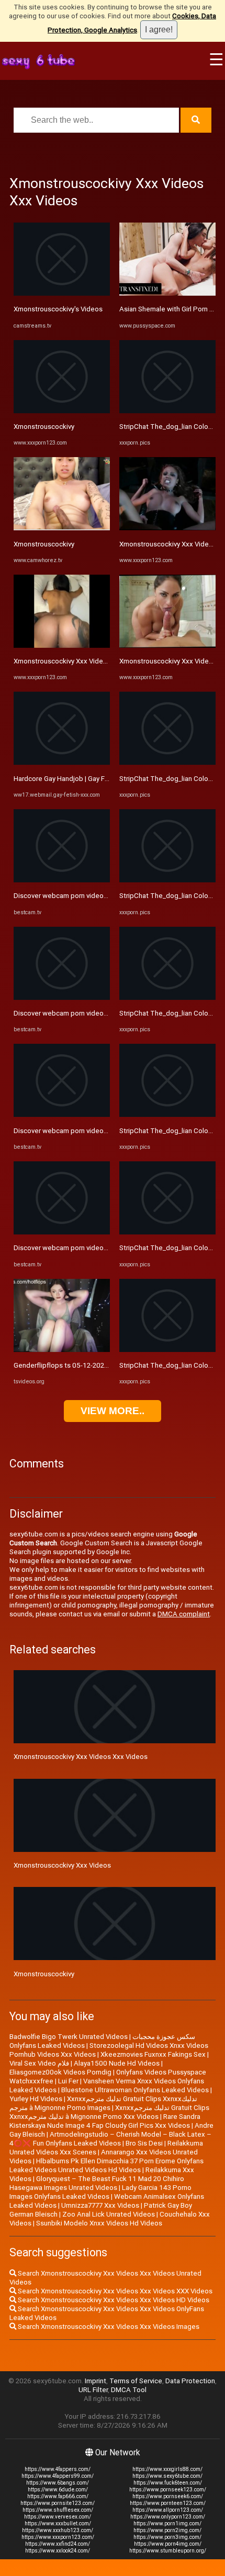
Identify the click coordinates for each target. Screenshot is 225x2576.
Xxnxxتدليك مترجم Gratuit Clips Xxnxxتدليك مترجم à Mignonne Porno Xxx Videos (109, 2112)
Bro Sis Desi (144, 2143)
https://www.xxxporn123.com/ (58, 2537)
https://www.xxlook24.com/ (58, 2551)
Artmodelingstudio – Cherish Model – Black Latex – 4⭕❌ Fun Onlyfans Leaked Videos (110, 2139)
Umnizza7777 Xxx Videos (100, 2205)
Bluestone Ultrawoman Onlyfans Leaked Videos (135, 2090)
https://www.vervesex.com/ (58, 2517)
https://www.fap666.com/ (58, 2496)
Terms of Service (136, 2381)
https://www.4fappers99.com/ (58, 2476)
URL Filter (93, 2390)
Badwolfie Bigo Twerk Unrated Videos (69, 2037)
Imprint (95, 2381)
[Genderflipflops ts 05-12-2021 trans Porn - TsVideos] (62, 1350)
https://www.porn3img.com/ (167, 2537)
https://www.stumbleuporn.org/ (168, 2551)
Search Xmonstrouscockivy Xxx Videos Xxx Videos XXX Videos (114, 2291)
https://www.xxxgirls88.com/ (167, 2469)
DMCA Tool (129, 2390)
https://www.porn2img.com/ (167, 2530)
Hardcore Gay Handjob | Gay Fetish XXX (74, 779)
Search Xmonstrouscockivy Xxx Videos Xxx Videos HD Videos (113, 2300)
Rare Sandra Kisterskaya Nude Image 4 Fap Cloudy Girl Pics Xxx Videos (105, 2121)
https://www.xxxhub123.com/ (58, 2530)
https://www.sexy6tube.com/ (167, 2476)
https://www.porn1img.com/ (167, 2523)
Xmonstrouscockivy (44, 427)
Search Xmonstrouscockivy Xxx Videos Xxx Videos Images (108, 2327)
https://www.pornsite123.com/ (58, 2503)
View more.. (113, 1411)
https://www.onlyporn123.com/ (168, 2517)
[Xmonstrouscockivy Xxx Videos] (62, 645)
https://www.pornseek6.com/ (168, 2496)
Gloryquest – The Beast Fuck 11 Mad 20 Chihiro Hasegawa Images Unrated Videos (97, 2183)
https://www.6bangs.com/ (58, 2483)
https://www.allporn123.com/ (168, 2510)
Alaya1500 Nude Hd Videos (117, 2063)
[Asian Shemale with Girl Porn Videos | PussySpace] (167, 293)
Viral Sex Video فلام (39, 2063)
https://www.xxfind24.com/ (58, 2544)
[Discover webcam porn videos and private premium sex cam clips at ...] (62, 880)
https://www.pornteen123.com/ (168, 2503)
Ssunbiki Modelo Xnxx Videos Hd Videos (99, 2223)
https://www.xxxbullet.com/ (58, 2523)
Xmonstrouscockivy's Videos (58, 309)
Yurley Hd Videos (36, 2099)
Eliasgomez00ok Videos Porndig (60, 2072)
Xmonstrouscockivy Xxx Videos (62, 661)
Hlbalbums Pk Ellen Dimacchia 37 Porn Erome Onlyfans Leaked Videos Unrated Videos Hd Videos (106, 2165)
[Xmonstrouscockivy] (62, 411)
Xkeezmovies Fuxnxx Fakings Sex (153, 2054)
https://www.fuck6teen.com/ (168, 2483)
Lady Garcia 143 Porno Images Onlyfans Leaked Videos (100, 2192)
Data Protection (190, 2381)
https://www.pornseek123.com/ (168, 2490)
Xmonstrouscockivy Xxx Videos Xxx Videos (81, 1757)
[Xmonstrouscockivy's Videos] (62, 293)
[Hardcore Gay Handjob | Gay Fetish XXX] (62, 762)
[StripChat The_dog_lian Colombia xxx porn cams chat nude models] (167, 411)
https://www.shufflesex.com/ (58, 2510)
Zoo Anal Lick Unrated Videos (109, 2214)
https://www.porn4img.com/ (168, 2544)
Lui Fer (68, 2081)
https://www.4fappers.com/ (58, 2469)
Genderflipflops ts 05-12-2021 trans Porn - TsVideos (95, 1365)
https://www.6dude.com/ (58, 2490)
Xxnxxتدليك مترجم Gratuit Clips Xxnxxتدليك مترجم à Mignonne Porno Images (103, 2103)
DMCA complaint (184, 1614)
